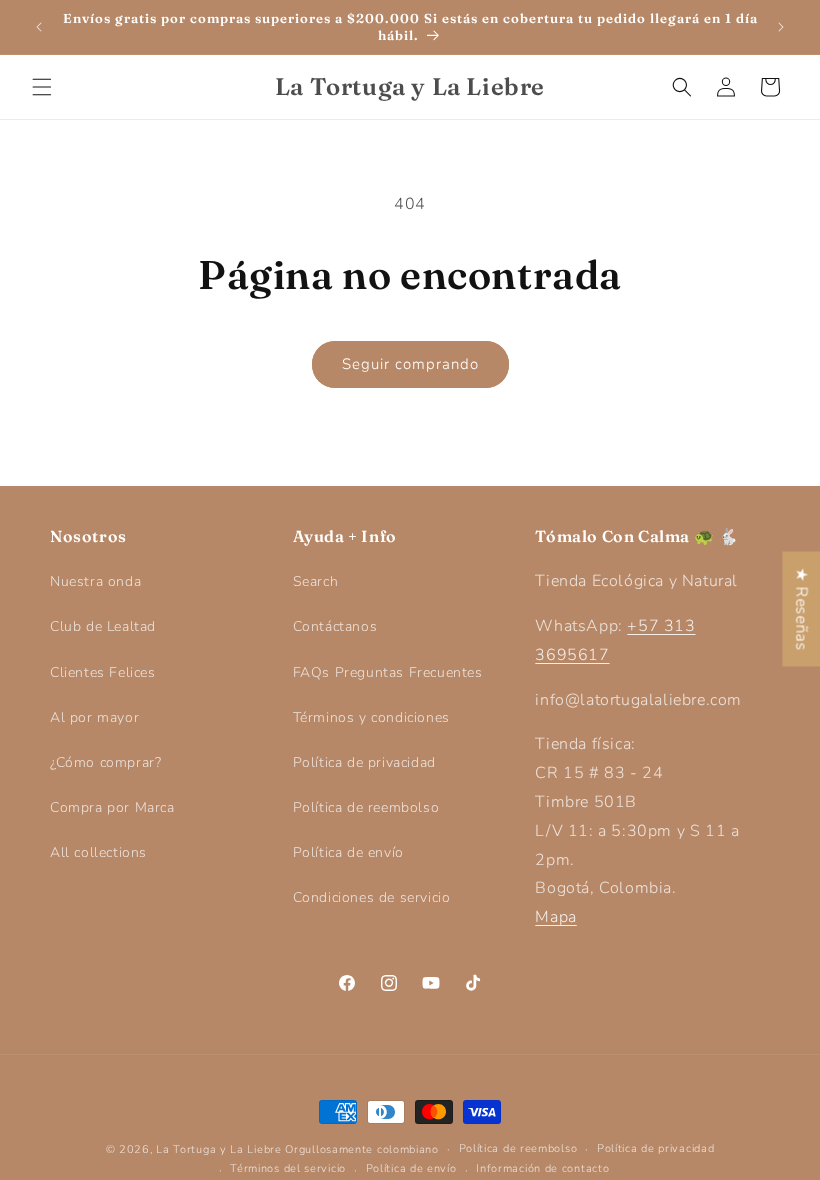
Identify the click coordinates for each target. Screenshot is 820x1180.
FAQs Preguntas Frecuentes (388, 672)
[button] (42, 87)
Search (316, 581)
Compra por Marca (112, 807)
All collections (98, 852)
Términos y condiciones (371, 717)
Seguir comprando (410, 364)
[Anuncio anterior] (39, 27)
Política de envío (348, 852)
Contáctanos (335, 626)
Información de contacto (542, 1168)
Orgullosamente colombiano (362, 1149)
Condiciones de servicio (372, 897)
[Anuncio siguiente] (781, 27)
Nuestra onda (95, 581)
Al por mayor (94, 717)
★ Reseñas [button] (801, 608)
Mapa (555, 917)
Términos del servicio (288, 1168)
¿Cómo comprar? (105, 762)
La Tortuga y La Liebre (218, 1149)
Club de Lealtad (103, 626)
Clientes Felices (103, 672)
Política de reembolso (366, 807)
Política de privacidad (364, 762)
